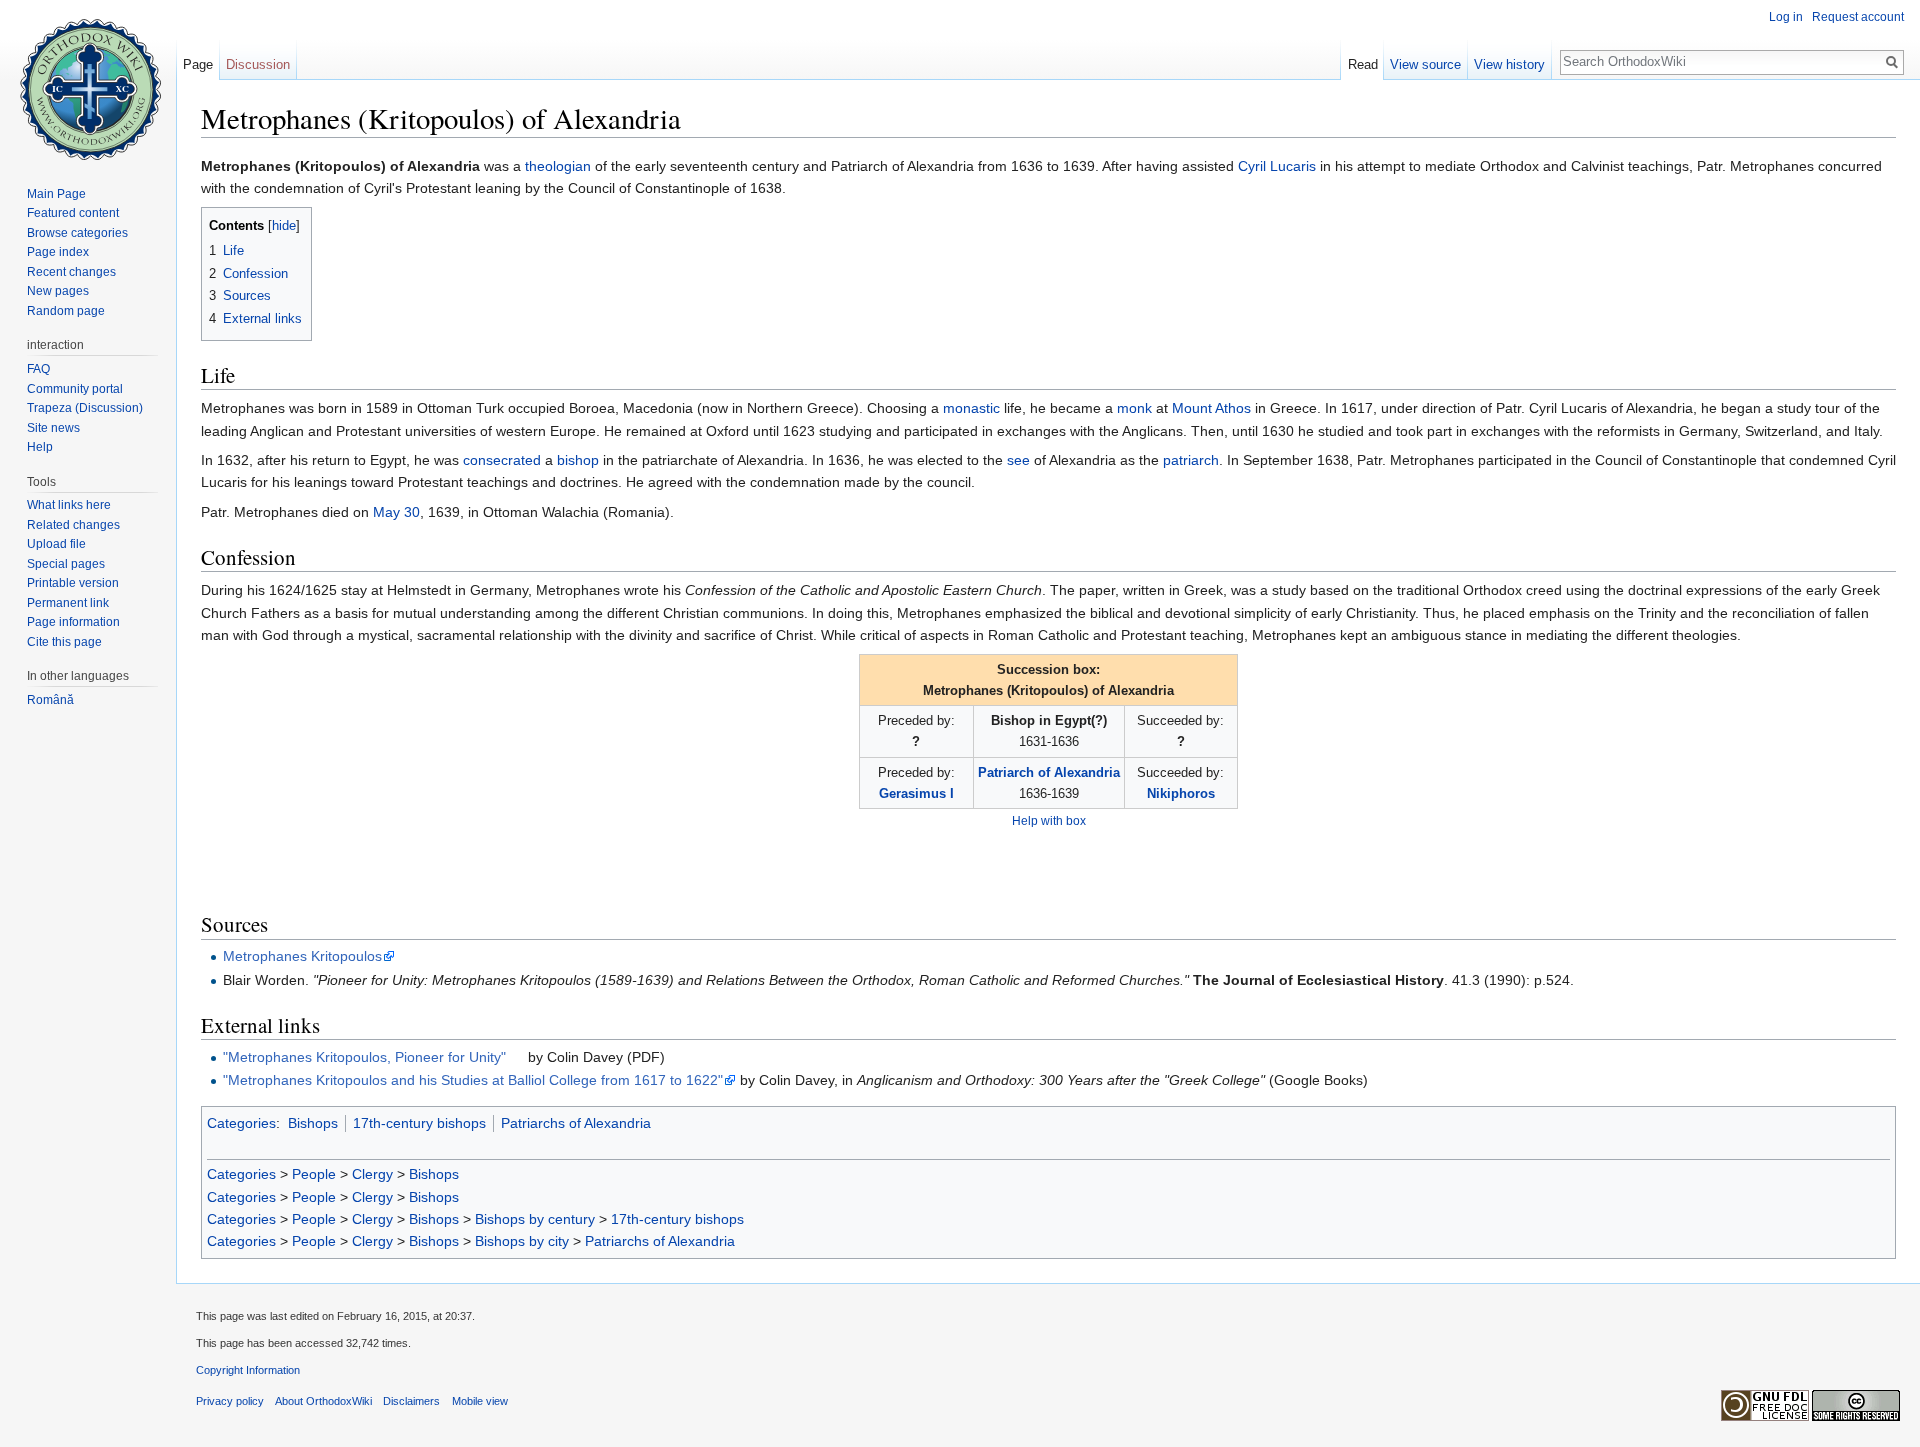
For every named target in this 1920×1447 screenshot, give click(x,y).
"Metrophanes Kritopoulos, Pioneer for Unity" (364, 1057)
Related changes (73, 525)
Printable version (73, 583)
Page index (58, 252)
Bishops (313, 1123)
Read (1363, 64)
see (1018, 460)
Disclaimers (411, 1401)
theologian (558, 166)
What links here (69, 505)
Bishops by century (535, 1219)
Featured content (73, 213)
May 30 (396, 512)
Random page (66, 311)
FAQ (38, 369)
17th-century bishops (419, 1123)
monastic (971, 408)
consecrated (502, 460)
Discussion (258, 64)
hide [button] (284, 226)
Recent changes (71, 272)
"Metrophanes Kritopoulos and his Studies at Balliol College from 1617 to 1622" (473, 1080)
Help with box (1049, 820)
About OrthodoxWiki (323, 1401)
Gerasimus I (916, 793)
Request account (1858, 17)
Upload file (56, 544)
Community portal (75, 389)
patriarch (1191, 460)
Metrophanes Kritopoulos (302, 956)
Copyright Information (248, 1370)
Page (198, 64)
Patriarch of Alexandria (1049, 772)
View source (1425, 64)
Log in (1786, 17)
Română (50, 700)
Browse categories (77, 233)
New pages (58, 291)
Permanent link (68, 603)
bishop (578, 460)
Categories (241, 1123)
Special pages (66, 564)
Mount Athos (1211, 408)
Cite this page (64, 642)
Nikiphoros (1181, 793)
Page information (73, 622)
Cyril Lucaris (1277, 166)
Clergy (372, 1174)
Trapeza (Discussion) (85, 408)
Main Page (56, 194)
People (314, 1174)
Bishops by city (522, 1241)
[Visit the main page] (88, 80)
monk (1134, 408)
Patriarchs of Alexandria (576, 1123)
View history (1509, 64)
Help (40, 447)
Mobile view (480, 1401)
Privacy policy (230, 1401)
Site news (53, 428)
